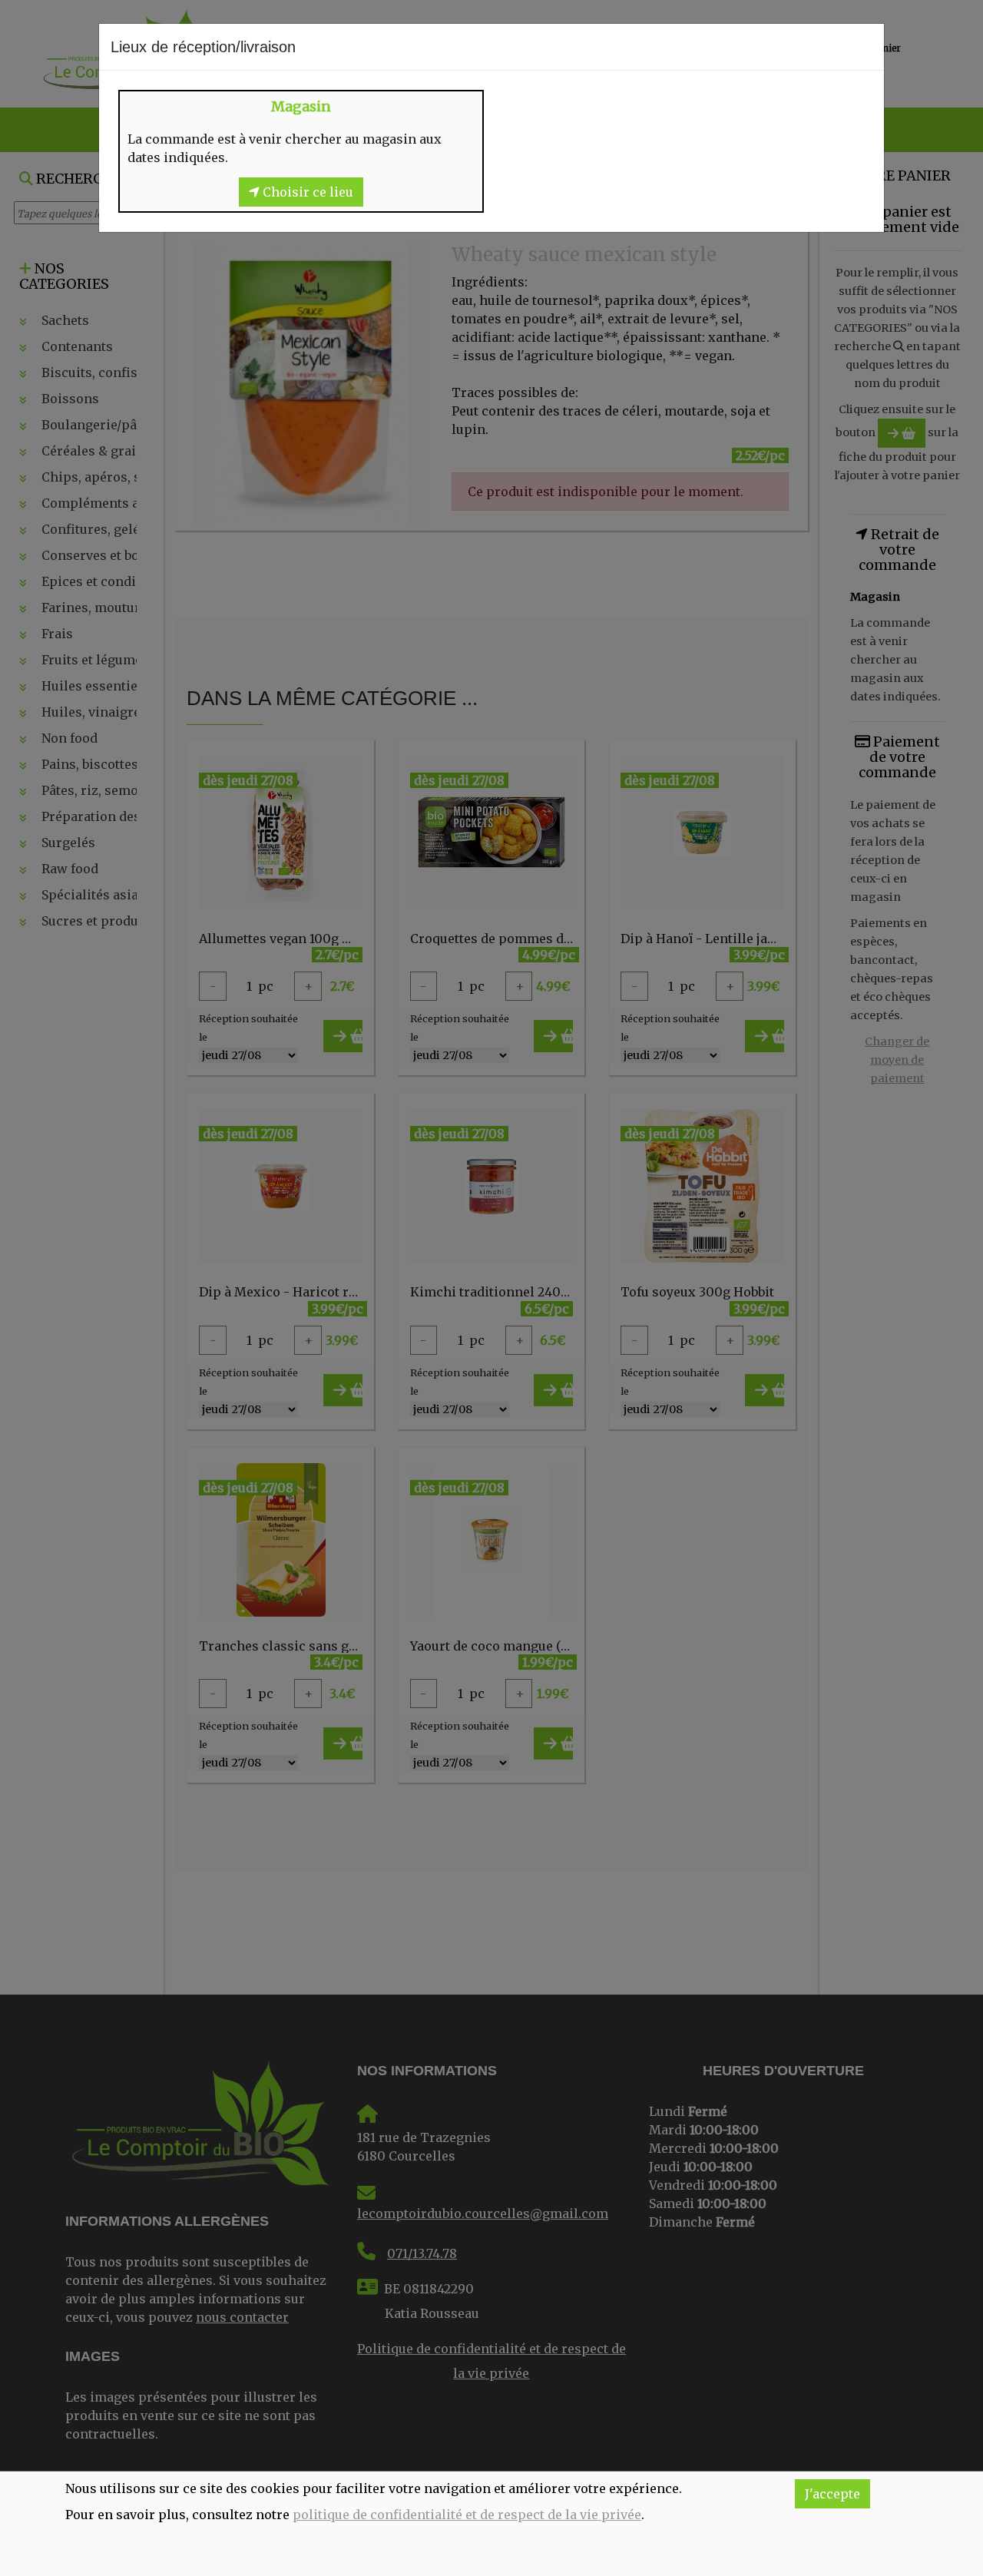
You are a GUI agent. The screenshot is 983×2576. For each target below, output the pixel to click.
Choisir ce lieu (306, 192)
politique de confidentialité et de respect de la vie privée (467, 2515)
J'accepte (832, 2494)
